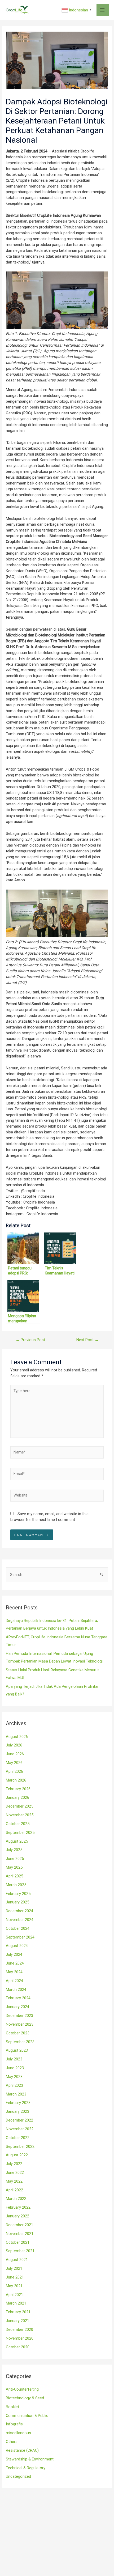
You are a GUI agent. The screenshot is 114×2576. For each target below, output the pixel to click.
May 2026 (14, 1763)
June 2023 (15, 2068)
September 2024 (20, 1937)
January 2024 (17, 2007)
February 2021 (18, 2312)
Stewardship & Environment (30, 2459)
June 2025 (15, 1859)
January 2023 (17, 2111)
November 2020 (20, 2338)
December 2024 (19, 1911)
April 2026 (14, 1771)
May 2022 (14, 2181)
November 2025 (20, 1815)
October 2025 (18, 1824)
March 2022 (16, 2199)
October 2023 (18, 2033)
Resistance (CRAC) (22, 2450)
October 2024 (18, 1928)
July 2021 (14, 2268)
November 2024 (20, 1920)
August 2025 (17, 1841)
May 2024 (14, 1972)
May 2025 (14, 1867)
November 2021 (20, 2234)
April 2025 (14, 1876)
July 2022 (14, 2164)
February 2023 (18, 2103)
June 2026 (15, 1754)
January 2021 (17, 2321)
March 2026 (16, 1780)
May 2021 (14, 2286)
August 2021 (17, 2260)
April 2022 (14, 2190)
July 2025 (14, 1850)
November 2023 (20, 2024)
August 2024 (17, 1946)
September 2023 (20, 2042)
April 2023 (14, 2085)
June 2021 (15, 2277)
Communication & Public (27, 2416)
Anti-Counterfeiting (22, 2389)
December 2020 (19, 2330)
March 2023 (16, 2094)
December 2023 (19, 2016)
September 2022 (20, 2146)
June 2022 (15, 2173)
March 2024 (16, 1990)
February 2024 (18, 1998)
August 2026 (17, 1737)
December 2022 (19, 2120)
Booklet (12, 2407)
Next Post (87, 1340)
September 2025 (20, 1833)
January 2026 (17, 1797)
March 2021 (16, 2303)
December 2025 (19, 1806)
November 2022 (20, 2129)
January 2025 (17, 1902)
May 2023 (14, 2077)
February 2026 (18, 1789)
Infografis (14, 2424)
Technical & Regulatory (26, 2468)
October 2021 (18, 2242)
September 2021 (20, 2251)
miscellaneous (18, 2433)
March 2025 (16, 1885)
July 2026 (14, 1745)
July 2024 (14, 1954)
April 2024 (14, 1981)
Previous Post (30, 1340)
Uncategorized (18, 2476)
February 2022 (18, 2207)
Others (12, 2442)
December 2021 (19, 2225)
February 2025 (18, 1894)
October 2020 (18, 2347)
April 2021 (14, 2295)
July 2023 (14, 2059)
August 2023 (17, 2050)
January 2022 (17, 2216)
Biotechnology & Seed (25, 2398)
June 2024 (15, 1963)
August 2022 (17, 2155)
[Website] (57, 1497)
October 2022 (18, 2138)
